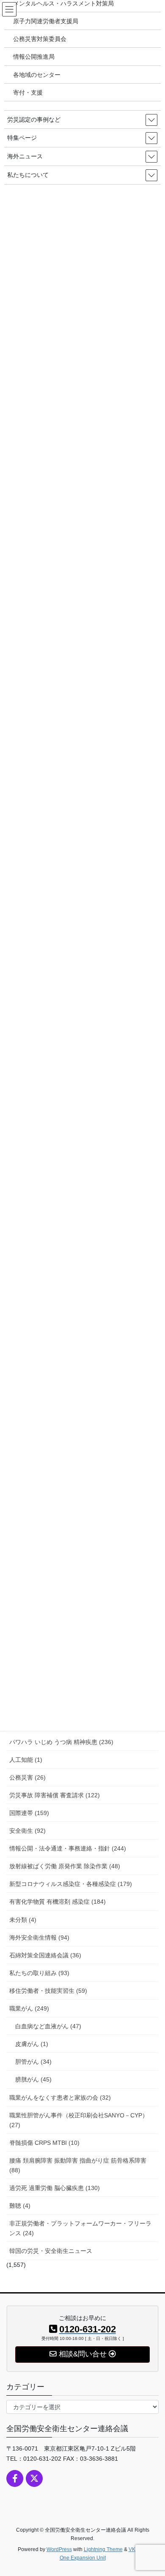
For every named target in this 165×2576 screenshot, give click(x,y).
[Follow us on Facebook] (15, 2478)
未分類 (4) (23, 1920)
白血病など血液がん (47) (48, 2026)
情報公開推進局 (34, 57)
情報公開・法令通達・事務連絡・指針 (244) (68, 1848)
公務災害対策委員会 (40, 39)
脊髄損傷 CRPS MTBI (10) (44, 2143)
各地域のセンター (37, 75)
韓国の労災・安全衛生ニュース (51, 2251)
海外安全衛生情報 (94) (39, 1937)
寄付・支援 (28, 92)
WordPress (59, 2549)
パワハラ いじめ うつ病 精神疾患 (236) (61, 1742)
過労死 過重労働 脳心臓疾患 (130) (55, 2188)
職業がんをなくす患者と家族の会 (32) (60, 2098)
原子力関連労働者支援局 (46, 21)
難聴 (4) (20, 2206)
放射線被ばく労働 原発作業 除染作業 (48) (65, 1866)
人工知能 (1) (26, 1760)
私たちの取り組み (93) (39, 1973)
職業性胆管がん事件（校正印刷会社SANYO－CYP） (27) (79, 2120)
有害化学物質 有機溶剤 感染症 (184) (58, 1902)
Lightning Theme (103, 2549)
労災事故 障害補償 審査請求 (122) (55, 1795)
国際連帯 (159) (29, 1813)
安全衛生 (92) (27, 1831)
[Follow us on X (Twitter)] (34, 2478)
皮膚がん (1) (32, 2044)
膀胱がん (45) (33, 2079)
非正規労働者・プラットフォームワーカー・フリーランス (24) (80, 2228)
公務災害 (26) (27, 1777)
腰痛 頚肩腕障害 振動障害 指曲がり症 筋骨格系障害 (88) (78, 2165)
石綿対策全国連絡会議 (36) (45, 1955)
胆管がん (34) (33, 2062)
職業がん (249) (29, 2008)
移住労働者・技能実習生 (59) (48, 1991)
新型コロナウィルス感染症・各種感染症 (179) (71, 1884)
